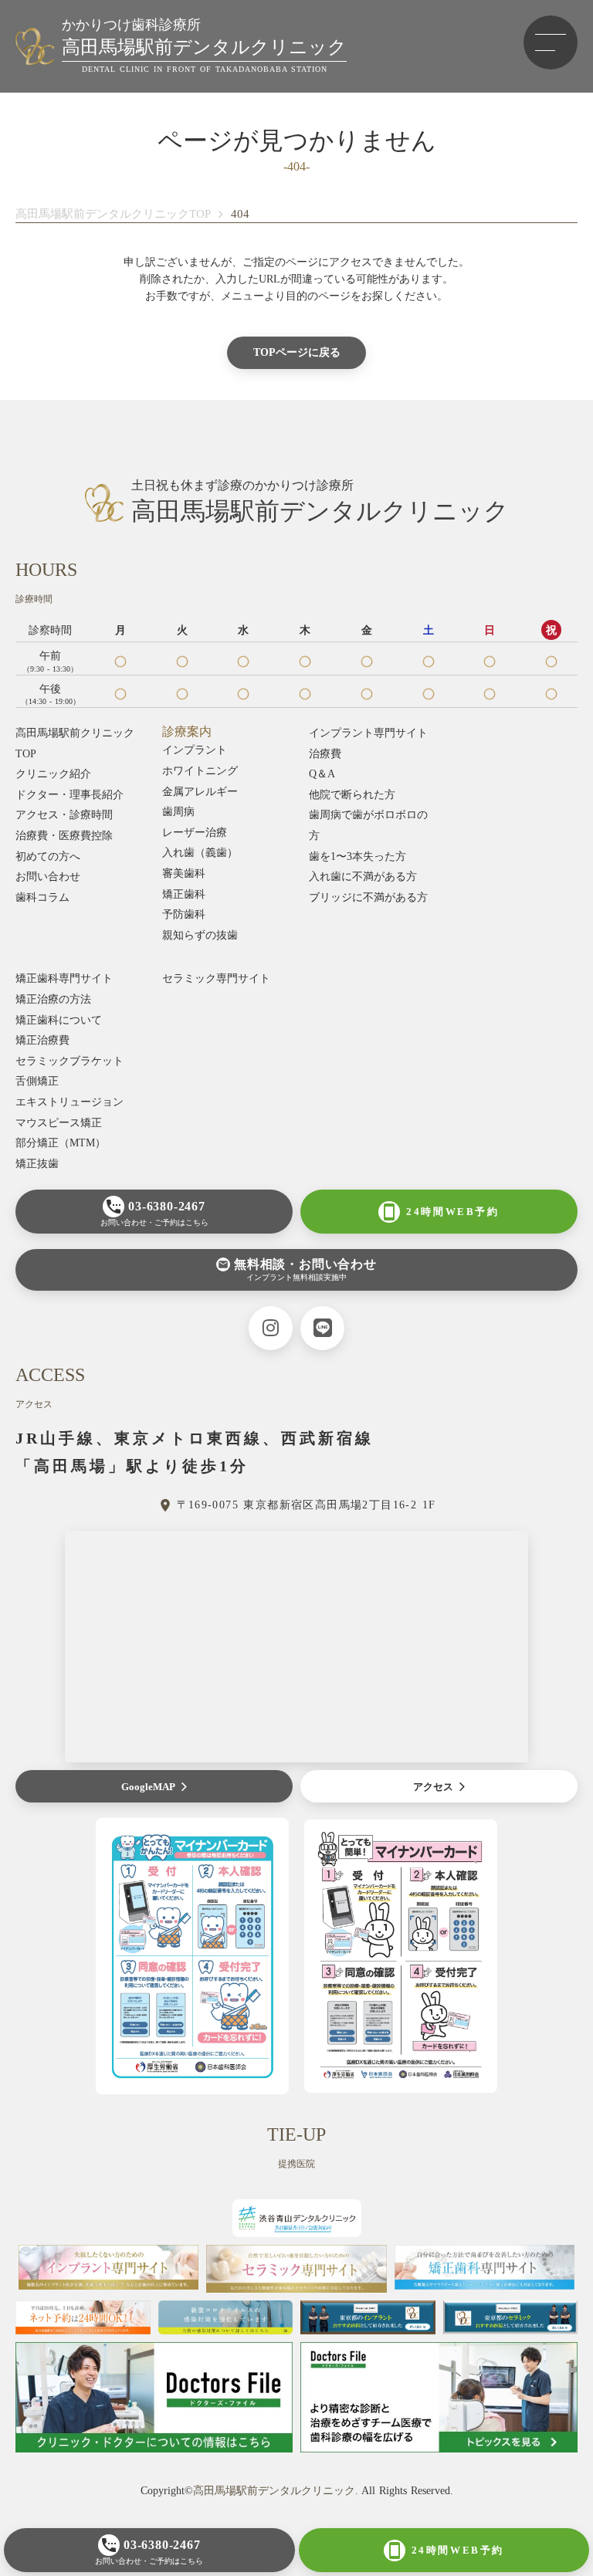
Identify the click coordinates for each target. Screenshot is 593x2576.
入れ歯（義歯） (200, 853)
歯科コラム (42, 897)
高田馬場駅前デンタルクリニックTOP (113, 214)
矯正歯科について (59, 1020)
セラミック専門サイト (216, 978)
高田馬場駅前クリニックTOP (75, 743)
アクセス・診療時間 (64, 815)
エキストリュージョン (69, 1102)
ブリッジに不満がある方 (368, 897)
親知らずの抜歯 (200, 935)
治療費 (325, 754)
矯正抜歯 (37, 1164)
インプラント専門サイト (368, 733)
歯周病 (178, 812)
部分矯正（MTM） (61, 1143)
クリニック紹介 (53, 774)
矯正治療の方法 (53, 999)
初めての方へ (48, 856)
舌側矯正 (37, 1081)
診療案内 (187, 731)
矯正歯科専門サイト (64, 978)
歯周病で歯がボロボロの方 (368, 825)
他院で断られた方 (352, 795)
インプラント (195, 750)
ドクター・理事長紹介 (69, 795)
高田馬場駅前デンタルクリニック (274, 2491)
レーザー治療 (195, 833)
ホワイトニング (200, 771)
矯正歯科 (184, 894)
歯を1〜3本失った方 (357, 856)
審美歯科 (184, 873)
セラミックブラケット (69, 1061)
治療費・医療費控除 (64, 836)
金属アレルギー (200, 792)
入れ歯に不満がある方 (363, 877)
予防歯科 (184, 914)
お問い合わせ (48, 877)
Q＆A (322, 774)
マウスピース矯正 (59, 1123)
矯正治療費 (42, 1040)
